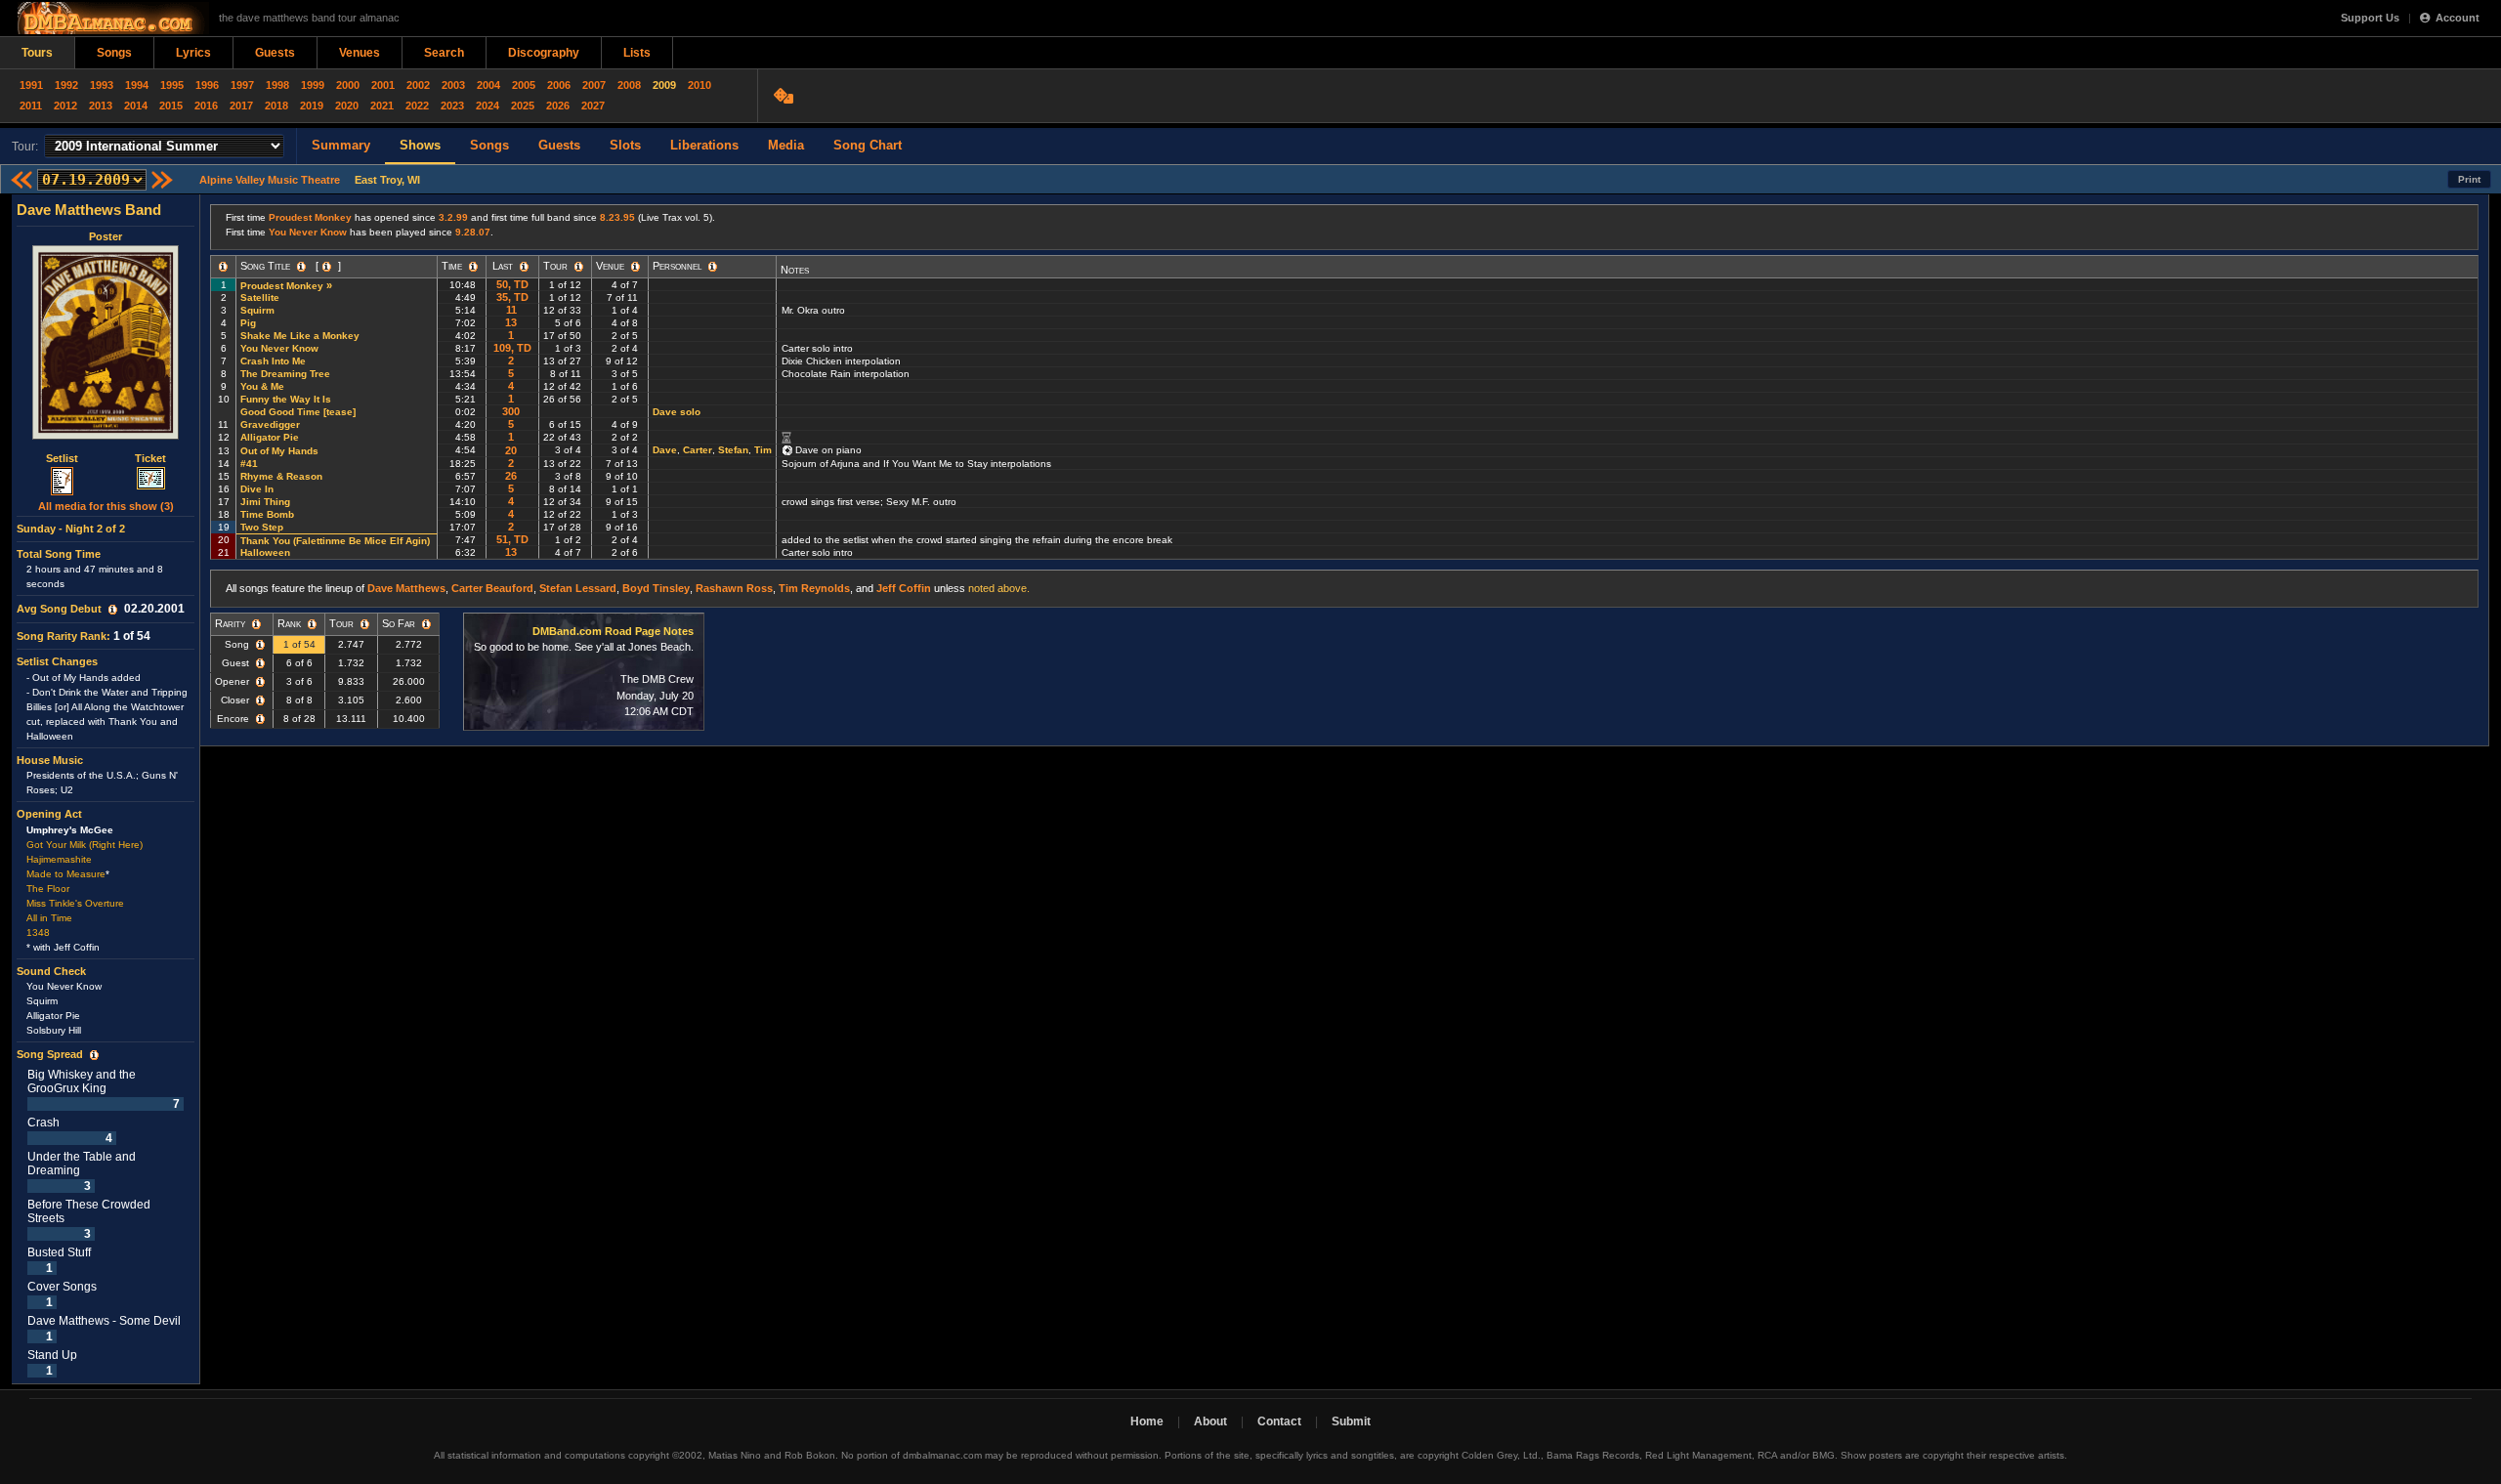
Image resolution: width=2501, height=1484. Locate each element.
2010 (699, 85)
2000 (348, 85)
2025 (523, 106)
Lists (637, 53)
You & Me (262, 386)
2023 (452, 106)
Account (2458, 18)
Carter (698, 450)
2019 (312, 106)
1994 (137, 85)
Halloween (265, 552)
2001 (383, 85)
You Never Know (308, 232)
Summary (341, 145)
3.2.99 (453, 217)
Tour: (25, 147)
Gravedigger (270, 424)
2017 (241, 106)
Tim (763, 450)
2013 (101, 106)
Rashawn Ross (734, 588)
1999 (313, 85)
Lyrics (193, 53)
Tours (37, 53)
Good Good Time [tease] (299, 412)
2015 (171, 106)
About (1210, 1421)
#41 (249, 464)
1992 (66, 85)
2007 (594, 85)
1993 (102, 85)
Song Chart (868, 145)
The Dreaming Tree (285, 374)
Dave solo (677, 412)
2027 (593, 106)
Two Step (262, 527)
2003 (453, 85)
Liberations (704, 145)
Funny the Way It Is (286, 399)
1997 (242, 85)
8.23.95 (617, 217)
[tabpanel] (106, 789)
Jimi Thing (265, 502)
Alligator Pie (270, 437)
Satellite (260, 297)
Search (444, 53)
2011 (31, 106)
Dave (665, 450)
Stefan (733, 450)
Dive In (257, 489)
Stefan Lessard (578, 588)
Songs (114, 53)
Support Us (2370, 18)
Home (1147, 1421)
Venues (360, 53)
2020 (347, 106)
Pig (248, 323)
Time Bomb (267, 514)
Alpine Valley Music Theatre (270, 180)
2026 (558, 106)
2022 (417, 106)
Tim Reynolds (814, 588)
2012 (65, 106)
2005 (524, 85)
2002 (418, 85)
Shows (420, 145)
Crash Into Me (273, 361)
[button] (113, 610)
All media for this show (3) (106, 506)
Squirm (257, 310)
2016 (206, 106)
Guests (275, 53)
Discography (544, 53)
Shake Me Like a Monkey (300, 336)
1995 (172, 85)
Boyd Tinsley (656, 588)
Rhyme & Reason (281, 476)
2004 (488, 85)
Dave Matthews (406, 588)
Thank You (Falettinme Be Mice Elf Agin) (335, 541)
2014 (136, 106)
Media (786, 145)
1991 (31, 85)
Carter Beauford (492, 588)
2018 (276, 106)
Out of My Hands (279, 451)
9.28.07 (473, 232)
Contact (1279, 1421)
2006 (559, 85)
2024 (487, 106)
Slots (625, 145)
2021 (382, 106)
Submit (1351, 1421)
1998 (277, 85)
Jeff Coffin (904, 588)
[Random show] (786, 96)
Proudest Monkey (310, 217)
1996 (207, 85)
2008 (629, 85)
